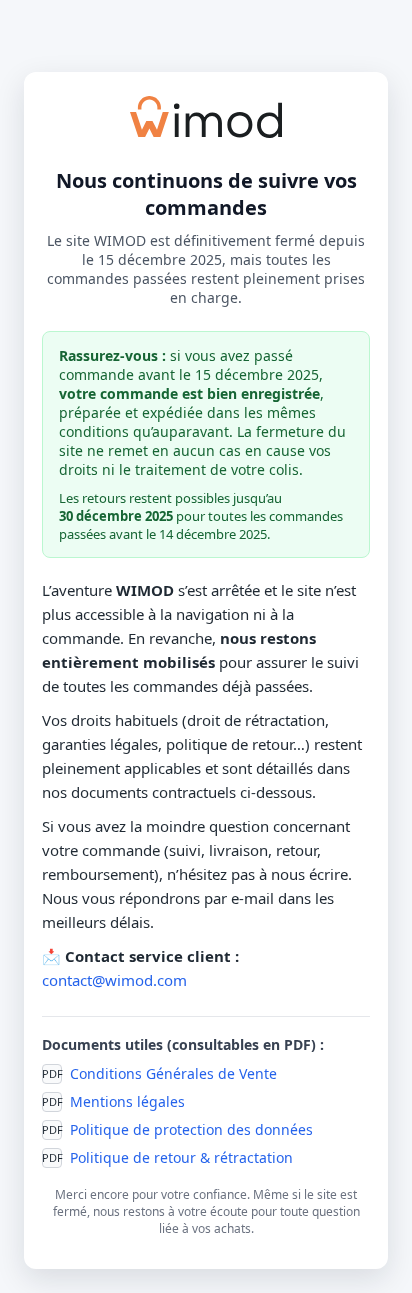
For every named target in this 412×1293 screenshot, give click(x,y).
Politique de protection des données (191, 1129)
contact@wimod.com (114, 980)
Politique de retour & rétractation (181, 1157)
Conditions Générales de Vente (173, 1073)
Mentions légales (127, 1101)
